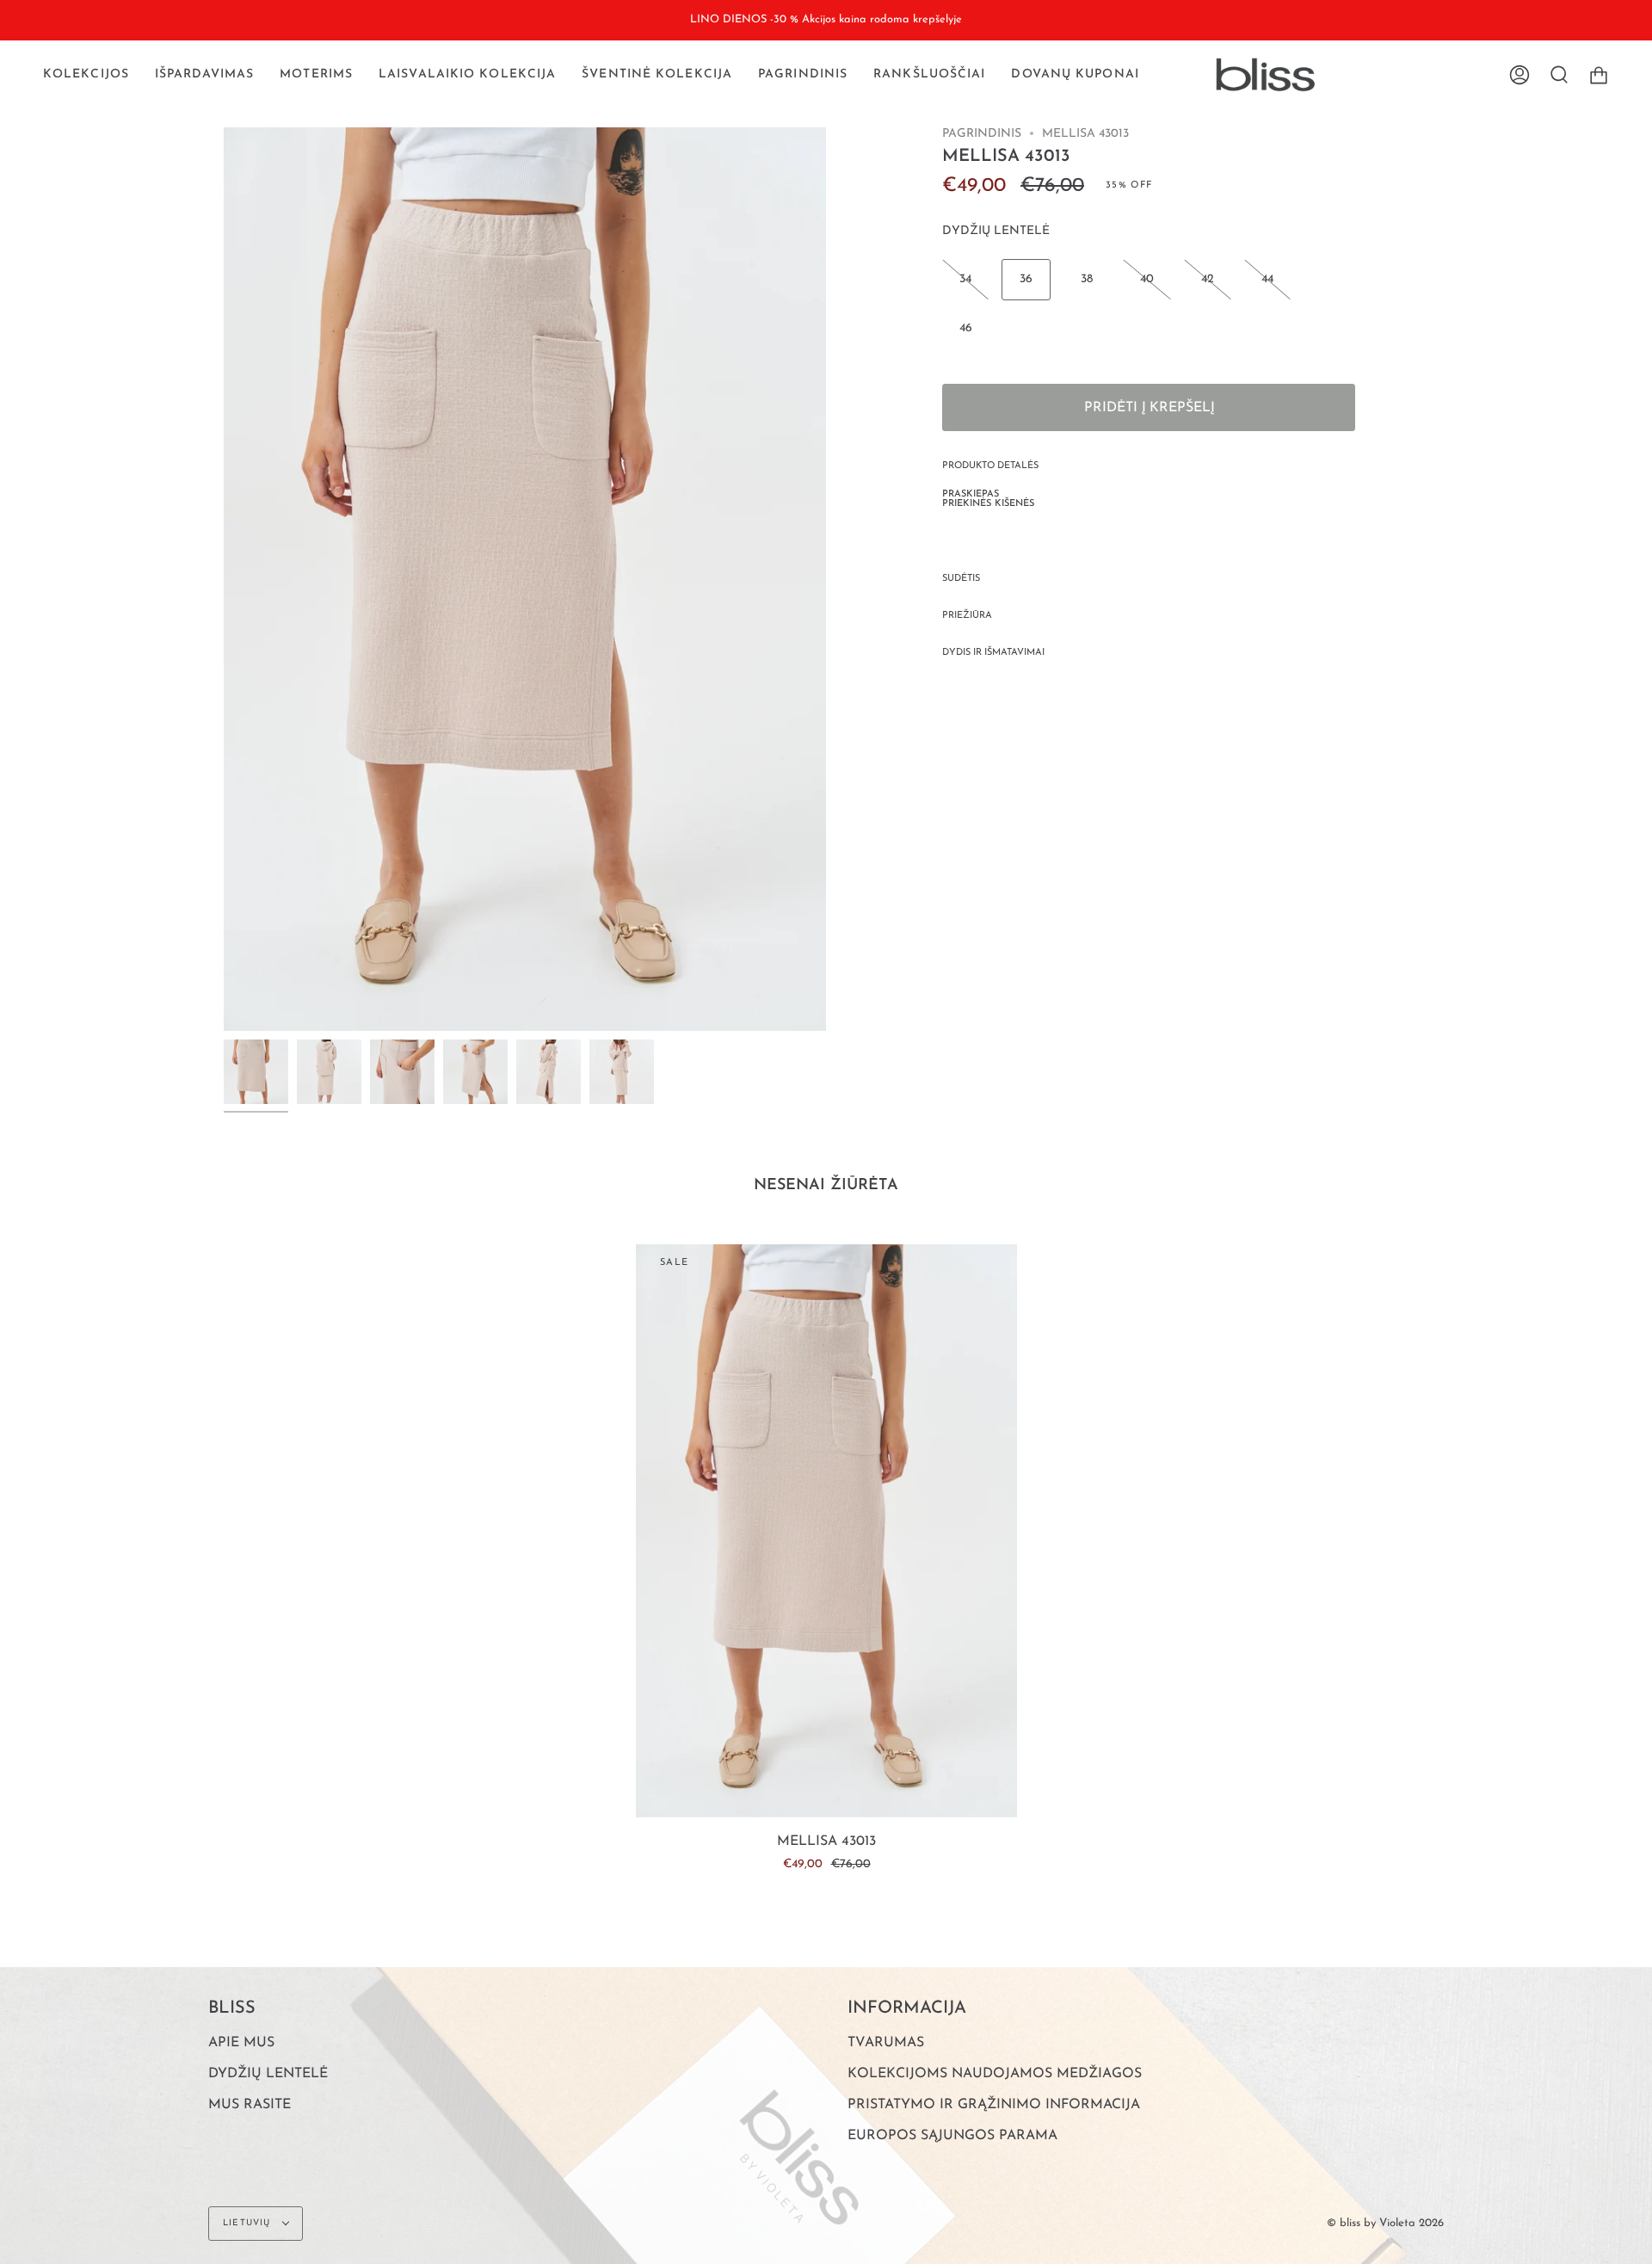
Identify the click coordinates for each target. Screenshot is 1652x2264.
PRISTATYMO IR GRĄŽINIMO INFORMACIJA (994, 2105)
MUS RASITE (250, 2105)
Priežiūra (967, 616)
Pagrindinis (982, 134)
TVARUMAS (886, 2043)
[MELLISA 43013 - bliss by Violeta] (256, 1072)
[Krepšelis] (1599, 75)
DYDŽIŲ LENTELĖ (996, 231)
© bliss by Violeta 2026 (1385, 2223)
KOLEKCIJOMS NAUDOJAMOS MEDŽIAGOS (995, 2074)
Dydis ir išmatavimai (993, 653)
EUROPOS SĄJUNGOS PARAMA (952, 2136)
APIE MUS (241, 2043)
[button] (86, 75)
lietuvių (249, 2223)
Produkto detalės (990, 466)
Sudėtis (961, 579)
